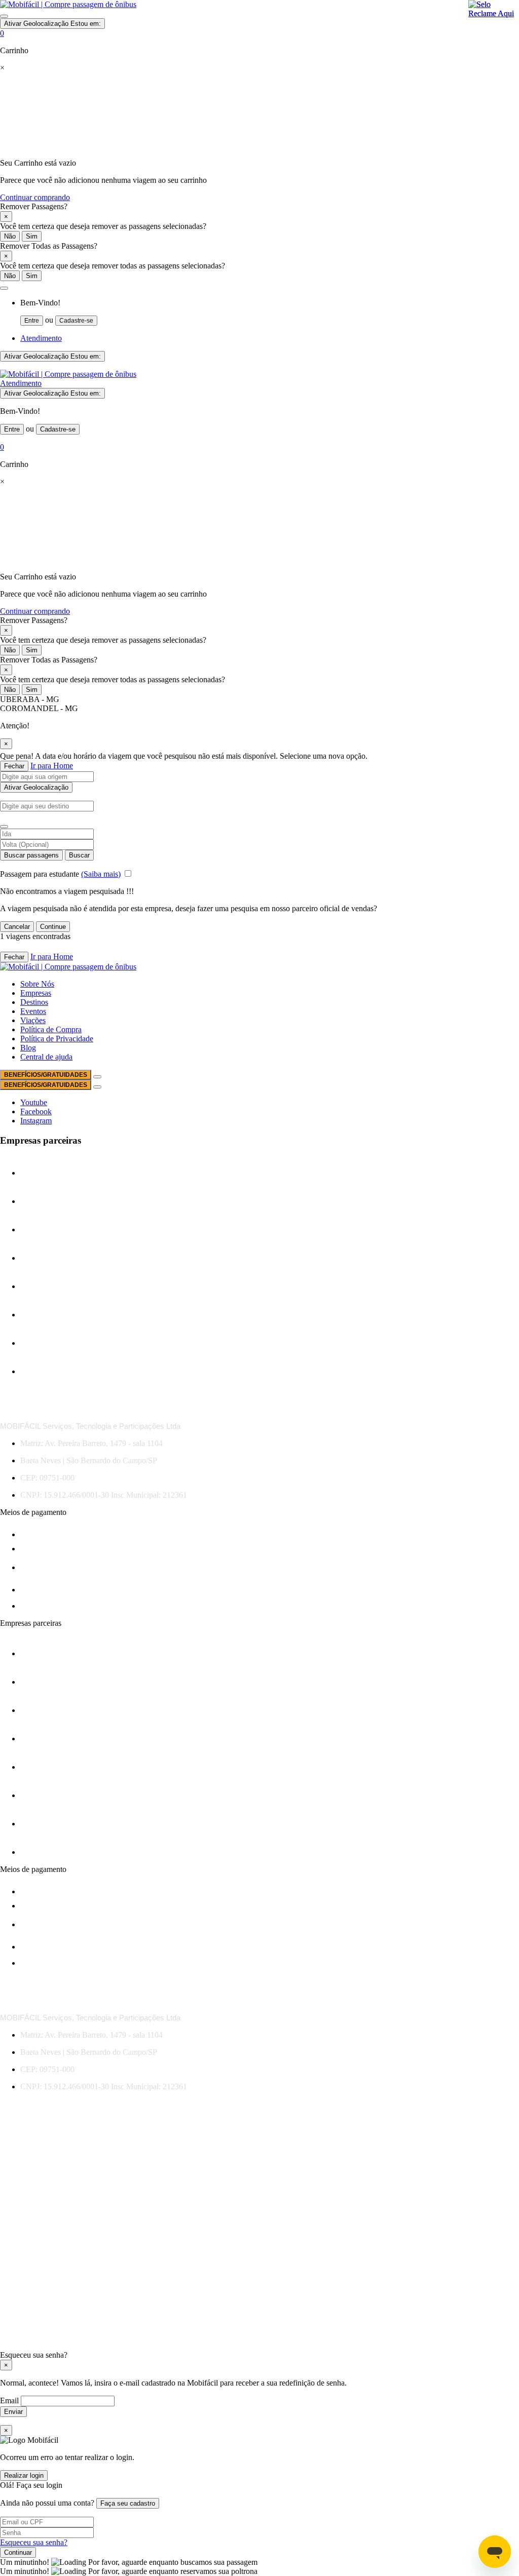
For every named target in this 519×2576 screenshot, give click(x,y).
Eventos (33, 1011)
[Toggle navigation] (4, 16)
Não (10, 236)
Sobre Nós (37, 984)
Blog (28, 1048)
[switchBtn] (4, 827)
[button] (4, 288)
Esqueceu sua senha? (34, 2542)
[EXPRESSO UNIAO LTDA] (45, 1315)
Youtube (34, 1102)
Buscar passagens (31, 855)
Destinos (34, 1002)
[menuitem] (270, 312)
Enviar (13, 2412)
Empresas (36, 993)
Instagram (36, 1121)
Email (10, 2401)
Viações (33, 1020)
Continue (53, 927)
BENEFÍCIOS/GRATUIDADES (46, 1075)
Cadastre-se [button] (76, 321)
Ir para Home (52, 766)
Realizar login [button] (24, 2475)
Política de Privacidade (57, 1039)
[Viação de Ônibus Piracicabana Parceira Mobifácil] (57, 1343)
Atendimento (41, 338)
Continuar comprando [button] (35, 197)
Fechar (14, 766)
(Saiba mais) (101, 874)
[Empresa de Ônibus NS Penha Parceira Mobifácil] (45, 1173)
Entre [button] (32, 321)
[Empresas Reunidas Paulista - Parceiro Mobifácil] (45, 1230)
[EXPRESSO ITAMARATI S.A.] (45, 1286)
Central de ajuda (46, 1057)
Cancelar (17, 927)
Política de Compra (51, 1029)
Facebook (36, 1111)
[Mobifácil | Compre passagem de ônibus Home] (68, 374)
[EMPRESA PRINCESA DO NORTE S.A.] (45, 1201)
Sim (32, 236)
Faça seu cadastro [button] (128, 2503)
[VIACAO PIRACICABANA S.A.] (45, 1371)
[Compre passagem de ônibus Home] (68, 4)
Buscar (79, 855)
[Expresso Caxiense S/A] (45, 1258)
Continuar (18, 2552)
